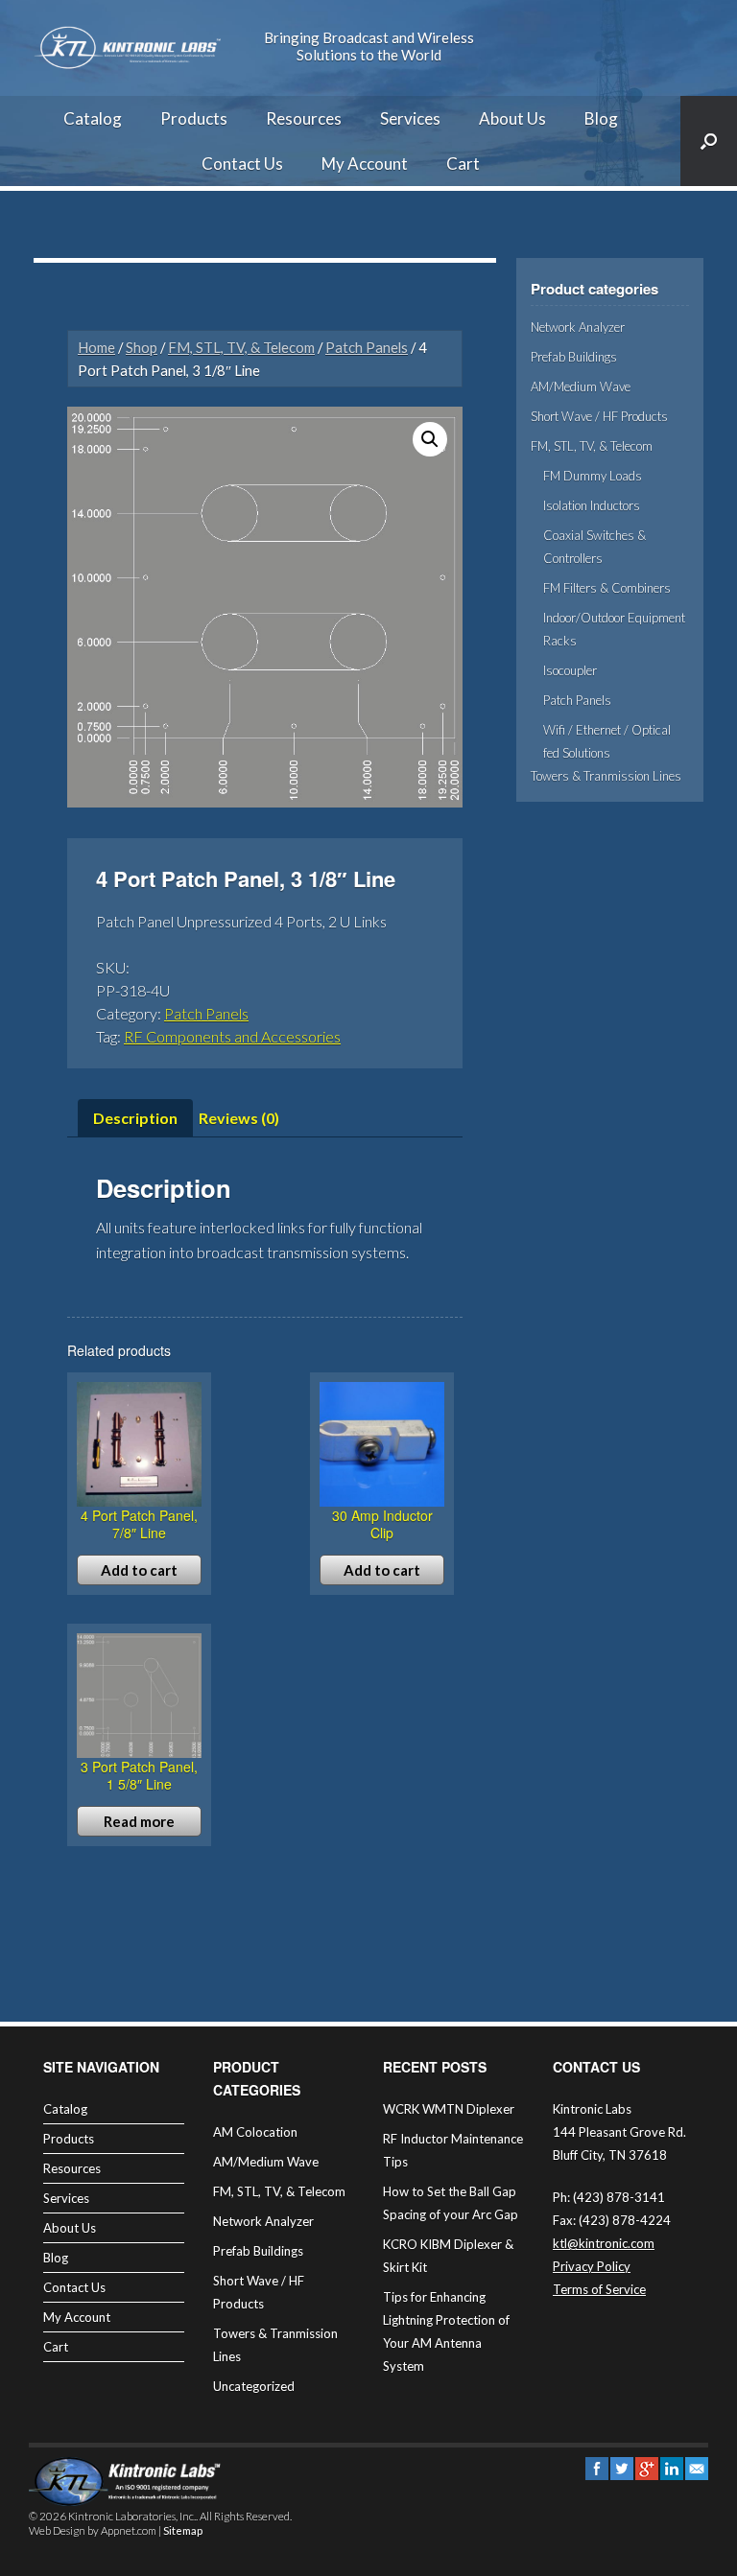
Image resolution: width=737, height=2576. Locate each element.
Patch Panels (367, 347)
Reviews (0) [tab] (239, 1118)
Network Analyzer (578, 327)
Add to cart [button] (139, 1570)
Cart (463, 164)
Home (96, 347)
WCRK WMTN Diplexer (449, 2109)
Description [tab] (135, 1118)
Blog (601, 118)
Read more (139, 1821)
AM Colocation (255, 2132)
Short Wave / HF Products (599, 416)
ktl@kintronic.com (604, 2243)
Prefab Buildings (574, 357)
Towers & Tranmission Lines (606, 776)
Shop (142, 347)
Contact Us (242, 164)
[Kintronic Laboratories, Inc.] (130, 48)
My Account (365, 164)
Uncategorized (254, 2386)
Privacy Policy (592, 2266)
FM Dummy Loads (593, 476)
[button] (430, 439)
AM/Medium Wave (581, 386)
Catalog (93, 118)
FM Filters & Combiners (607, 588)
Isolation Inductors (592, 505)
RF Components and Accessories (232, 1036)
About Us (512, 118)
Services (410, 118)
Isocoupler (570, 670)
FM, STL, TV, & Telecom (241, 347)
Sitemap (183, 2530)
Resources (304, 118)
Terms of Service (599, 2289)
